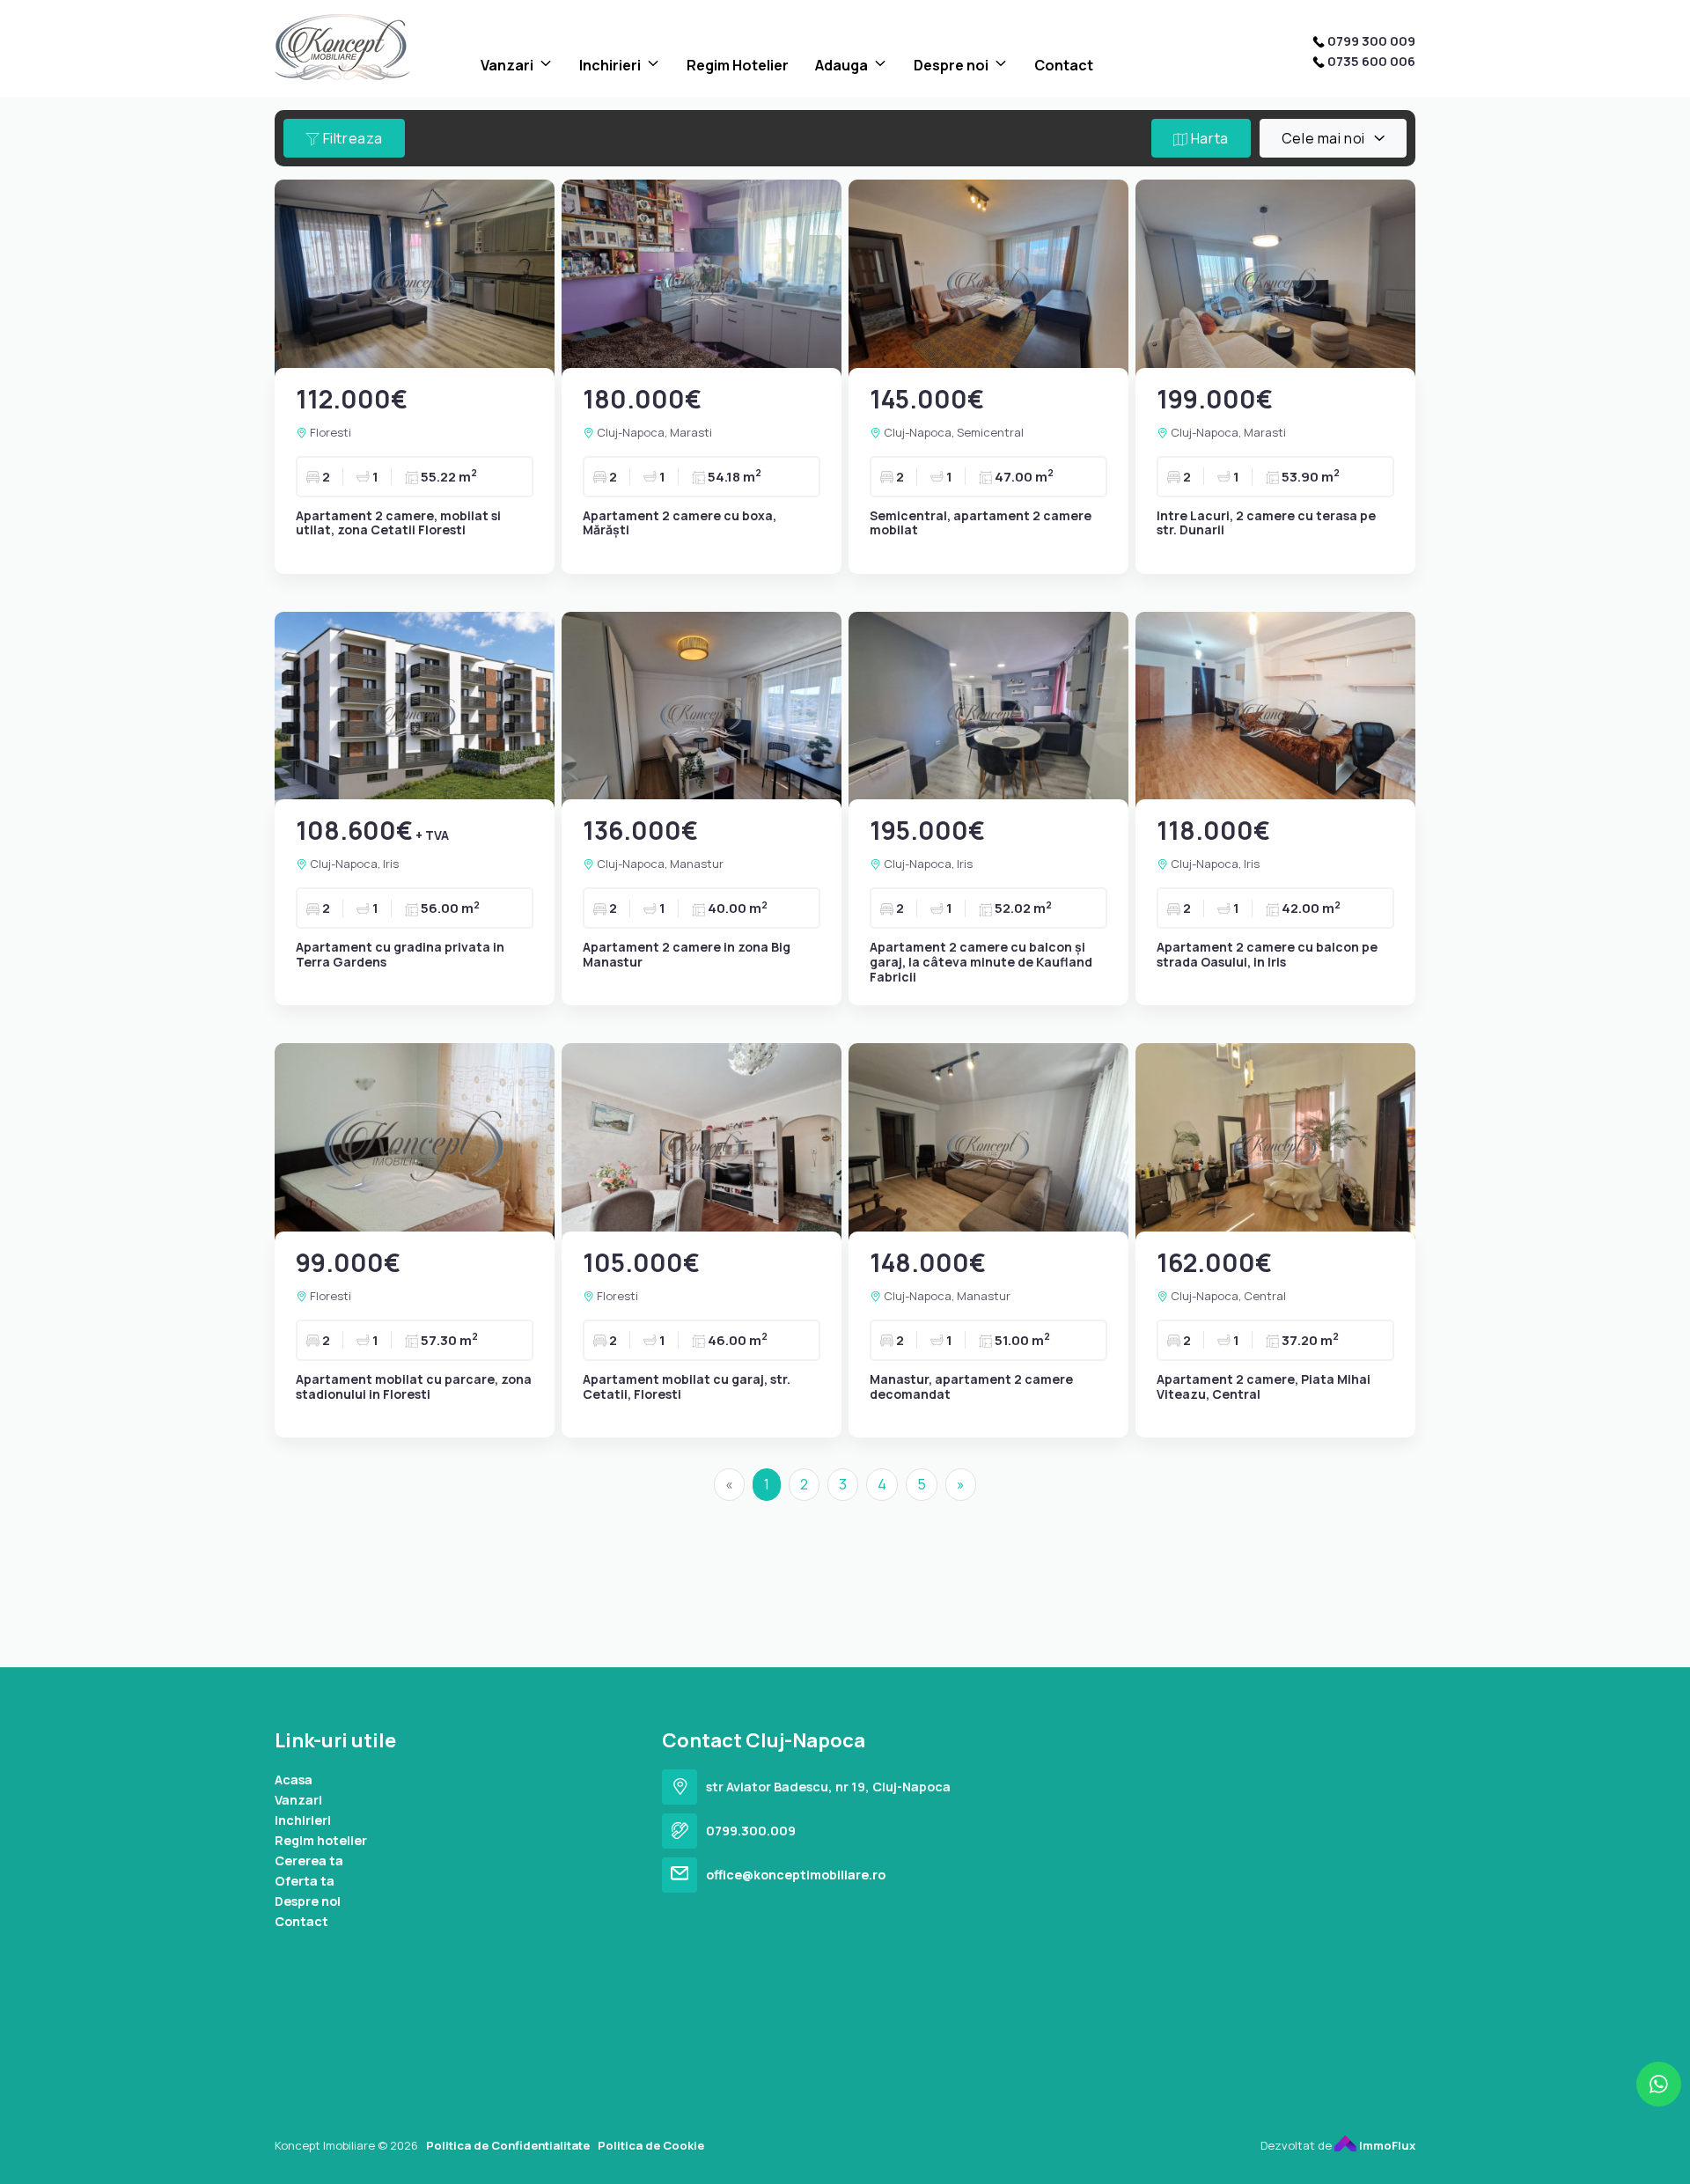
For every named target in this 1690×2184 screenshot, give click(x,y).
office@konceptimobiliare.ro (796, 1875)
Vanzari (507, 65)
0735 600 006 (1371, 61)
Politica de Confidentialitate (508, 2145)
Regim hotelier (321, 1840)
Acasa (294, 1780)
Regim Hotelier (738, 65)
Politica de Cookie (651, 2145)
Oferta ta (305, 1881)
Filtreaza (351, 138)
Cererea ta (309, 1860)
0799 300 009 (1371, 41)
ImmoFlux (1386, 2145)
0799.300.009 (751, 1831)
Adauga (841, 65)
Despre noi (951, 65)
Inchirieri (610, 65)
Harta (1208, 138)
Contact (1064, 65)
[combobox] (1333, 138)
